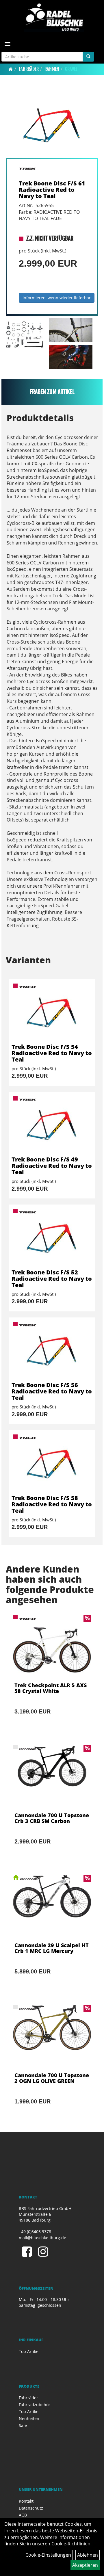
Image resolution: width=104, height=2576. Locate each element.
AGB (23, 2515)
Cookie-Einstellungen (48, 2555)
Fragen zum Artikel (52, 392)
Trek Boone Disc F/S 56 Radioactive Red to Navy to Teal (52, 1391)
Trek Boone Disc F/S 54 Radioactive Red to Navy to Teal (52, 1053)
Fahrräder (29, 69)
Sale (23, 2425)
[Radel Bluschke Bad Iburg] (54, 17)
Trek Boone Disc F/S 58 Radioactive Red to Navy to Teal (52, 1504)
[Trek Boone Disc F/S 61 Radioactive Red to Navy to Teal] (52, 124)
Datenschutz (31, 2508)
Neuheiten (29, 2418)
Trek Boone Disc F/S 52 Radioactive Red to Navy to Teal (52, 1279)
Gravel (71, 69)
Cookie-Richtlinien (71, 2544)
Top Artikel (29, 2351)
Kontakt (26, 2501)
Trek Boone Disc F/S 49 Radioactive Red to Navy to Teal (52, 1166)
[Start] (11, 69)
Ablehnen (88, 2555)
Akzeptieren (85, 2565)
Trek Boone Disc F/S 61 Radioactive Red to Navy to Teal (52, 190)
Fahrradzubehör (35, 2405)
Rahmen (52, 69)
